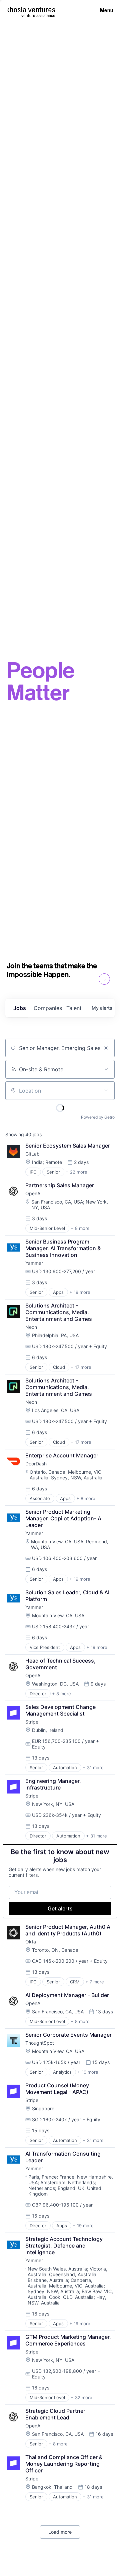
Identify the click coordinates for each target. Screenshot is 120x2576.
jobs (20, 1008)
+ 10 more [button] (88, 2072)
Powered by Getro (98, 1117)
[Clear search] (106, 1048)
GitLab (32, 1154)
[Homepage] (31, 9)
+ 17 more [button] (81, 1367)
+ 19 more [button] (80, 1292)
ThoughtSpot (40, 2043)
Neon (31, 1327)
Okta (31, 1942)
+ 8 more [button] (80, 1228)
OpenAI (33, 1193)
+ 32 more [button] (81, 2397)
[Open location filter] (106, 1091)
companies (47, 1008)
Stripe (32, 1722)
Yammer (34, 1263)
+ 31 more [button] (93, 1768)
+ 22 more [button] (76, 1172)
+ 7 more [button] (95, 1982)
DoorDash (36, 1464)
